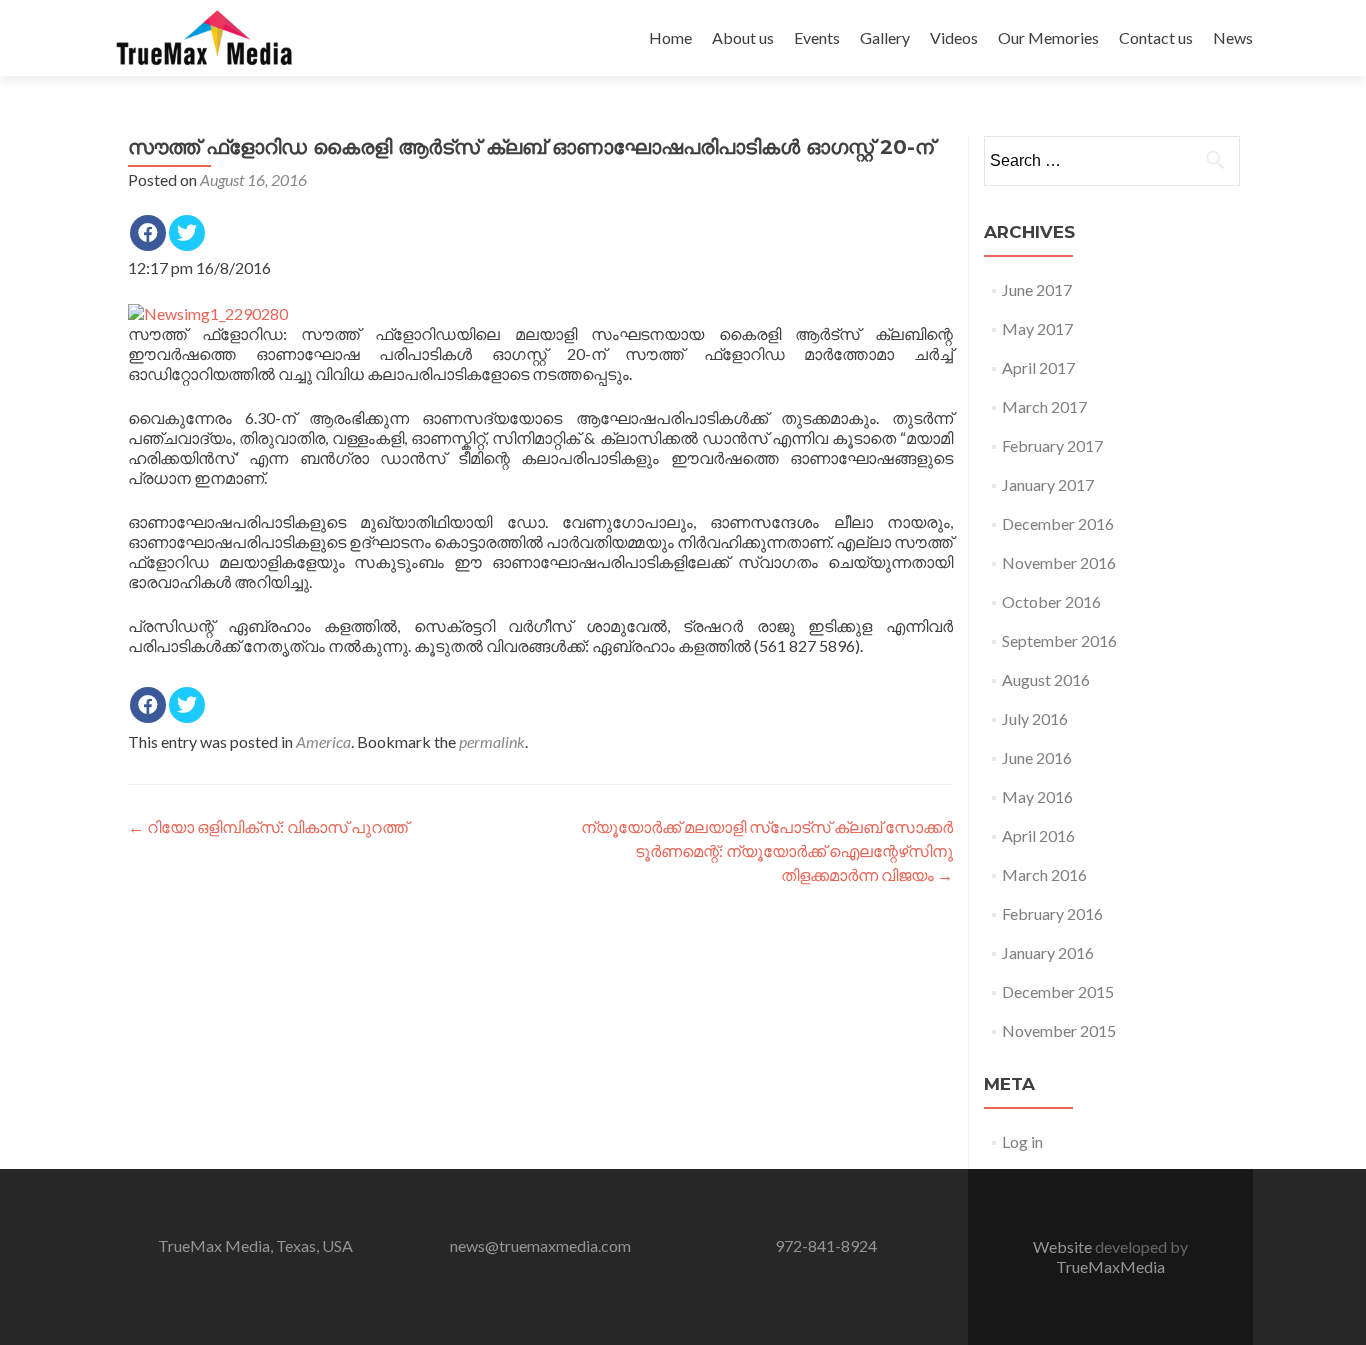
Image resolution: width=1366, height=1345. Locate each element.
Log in (1022, 1141)
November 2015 (1059, 1030)
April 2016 (1038, 835)
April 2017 (1038, 367)
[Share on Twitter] (187, 233)
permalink (492, 741)
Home (670, 37)
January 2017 (1048, 484)
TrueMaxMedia (1110, 1266)
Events (817, 37)
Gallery (885, 37)
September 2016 (1059, 640)
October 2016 (1051, 601)
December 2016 (1058, 523)
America (323, 741)
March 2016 (1044, 874)
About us (743, 37)
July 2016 (1035, 718)
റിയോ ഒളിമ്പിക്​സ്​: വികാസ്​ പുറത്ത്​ (268, 826)
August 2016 (1046, 679)
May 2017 (1037, 328)
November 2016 (1059, 562)
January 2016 (1048, 952)
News (1233, 37)
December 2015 (1058, 991)
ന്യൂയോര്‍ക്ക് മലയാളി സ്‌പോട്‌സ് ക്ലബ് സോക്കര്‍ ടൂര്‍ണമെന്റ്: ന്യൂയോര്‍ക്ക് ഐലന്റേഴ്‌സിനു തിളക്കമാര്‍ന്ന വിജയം (767, 850)
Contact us (1156, 37)
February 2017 (1052, 445)
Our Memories (1048, 37)
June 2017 (1037, 289)
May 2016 (1037, 796)
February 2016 (1052, 913)
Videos (954, 37)
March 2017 (1044, 406)
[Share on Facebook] (148, 233)
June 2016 (1037, 757)
